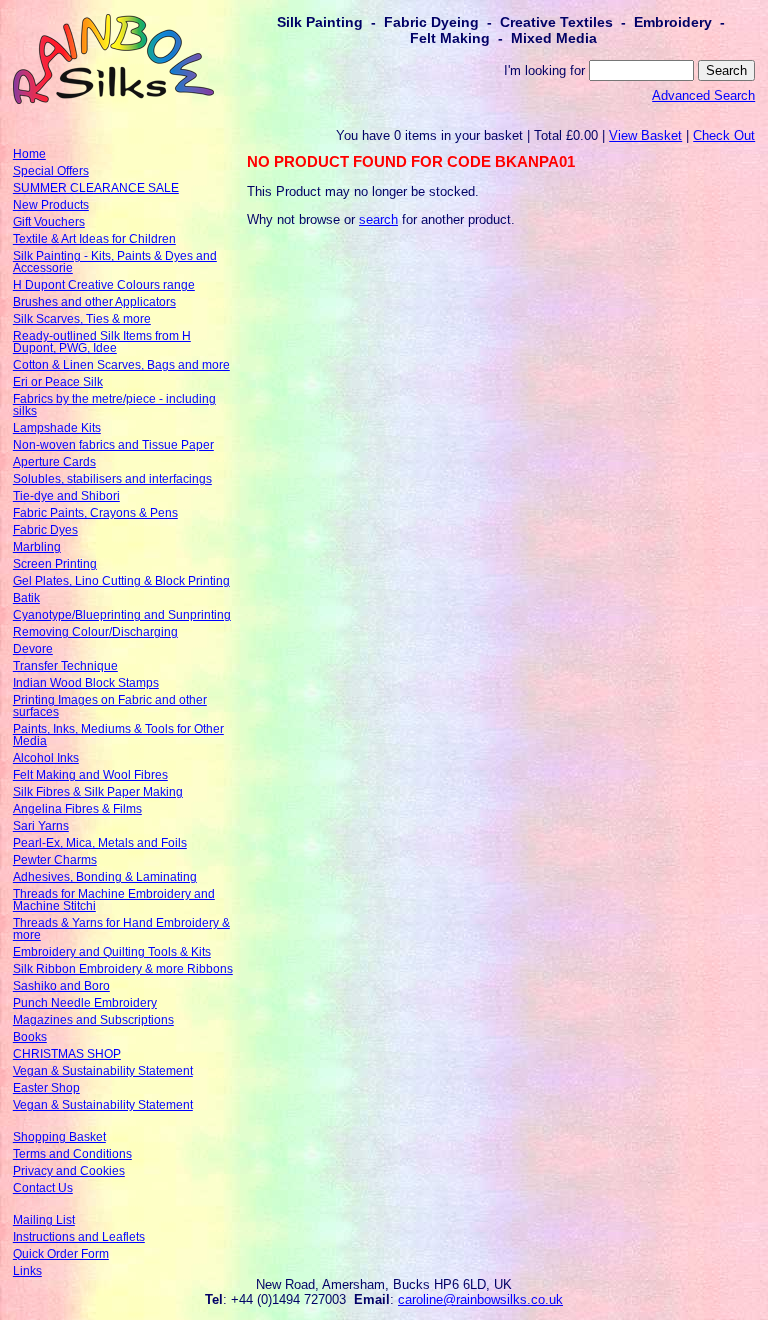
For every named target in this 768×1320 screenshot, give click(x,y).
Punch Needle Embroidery (85, 1003)
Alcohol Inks (46, 758)
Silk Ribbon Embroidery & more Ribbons (123, 969)
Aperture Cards (54, 462)
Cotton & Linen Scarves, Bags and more (121, 365)
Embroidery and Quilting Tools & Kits (112, 952)
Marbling (37, 547)
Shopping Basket (59, 1137)
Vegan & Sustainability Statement (103, 1071)
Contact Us (43, 1188)
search (378, 219)
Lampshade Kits (57, 428)
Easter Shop (46, 1088)
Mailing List (44, 1220)
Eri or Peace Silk (58, 382)
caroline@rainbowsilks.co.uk (480, 1299)
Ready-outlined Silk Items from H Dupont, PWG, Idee (102, 342)
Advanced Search (703, 95)
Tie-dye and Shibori (66, 496)
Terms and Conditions (72, 1154)
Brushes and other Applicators (94, 302)
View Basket (645, 135)
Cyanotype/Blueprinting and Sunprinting (122, 615)
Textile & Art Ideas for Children (94, 239)
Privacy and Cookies (69, 1171)
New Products (51, 205)
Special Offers (51, 171)
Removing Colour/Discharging (95, 632)
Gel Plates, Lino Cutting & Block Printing (121, 581)
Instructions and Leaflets (79, 1237)
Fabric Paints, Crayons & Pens (95, 513)
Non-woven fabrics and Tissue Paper (113, 445)
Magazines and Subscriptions (93, 1020)
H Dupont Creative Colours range (104, 285)
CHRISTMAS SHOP (67, 1054)
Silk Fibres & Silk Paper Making (98, 792)
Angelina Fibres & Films (77, 809)
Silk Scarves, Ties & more (82, 319)
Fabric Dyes (45, 530)
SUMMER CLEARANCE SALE (96, 188)
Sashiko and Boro (61, 986)
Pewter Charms (55, 860)
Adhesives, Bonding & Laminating (105, 877)
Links (27, 1271)
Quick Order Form (61, 1254)
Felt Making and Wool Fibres (90, 775)
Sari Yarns (41, 826)
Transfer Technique (65, 666)
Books (30, 1037)
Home (29, 154)
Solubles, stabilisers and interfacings (112, 479)
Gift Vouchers (49, 222)
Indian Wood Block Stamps (86, 683)
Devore (33, 649)
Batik (26, 598)
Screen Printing (55, 564)
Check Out (724, 135)
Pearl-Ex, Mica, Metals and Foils (100, 843)
